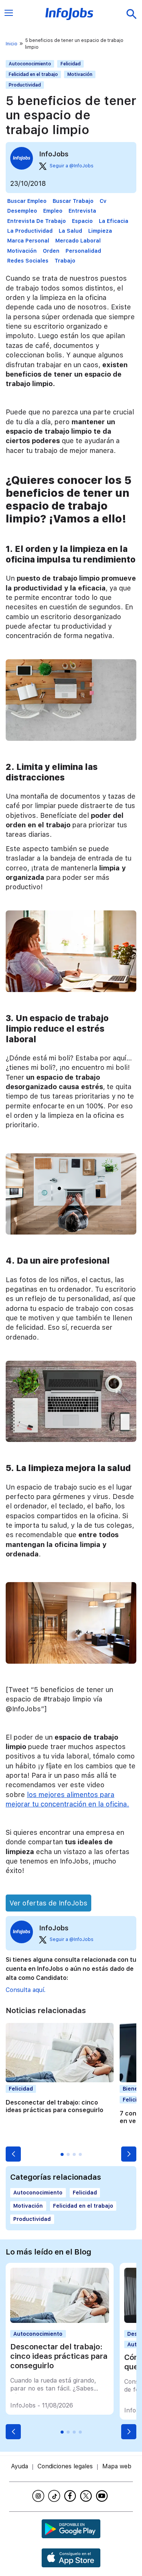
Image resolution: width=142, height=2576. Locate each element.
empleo (53, 211)
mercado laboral (78, 241)
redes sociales (28, 261)
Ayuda (20, 2466)
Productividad (25, 85)
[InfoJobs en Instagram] (39, 2496)
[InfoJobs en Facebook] (71, 2496)
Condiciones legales (65, 2466)
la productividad (30, 231)
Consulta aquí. (26, 1990)
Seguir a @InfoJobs (72, 166)
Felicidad (71, 64)
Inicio (12, 44)
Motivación (80, 74)
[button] (13, 2154)
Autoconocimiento (30, 64)
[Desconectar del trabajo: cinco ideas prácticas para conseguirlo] (59, 2321)
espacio (82, 221)
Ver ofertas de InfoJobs (48, 1903)
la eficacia (114, 221)
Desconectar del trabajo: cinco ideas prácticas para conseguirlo (55, 2106)
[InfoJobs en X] (87, 2496)
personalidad (83, 251)
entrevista (82, 211)
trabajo (65, 261)
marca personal (28, 241)
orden (51, 251)
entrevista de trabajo (37, 221)
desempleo (22, 211)
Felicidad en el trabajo (33, 74)
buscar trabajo (73, 201)
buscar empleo (27, 201)
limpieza (100, 231)
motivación (22, 251)
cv (103, 201)
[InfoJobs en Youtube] (103, 2496)
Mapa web (117, 2466)
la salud (70, 231)
